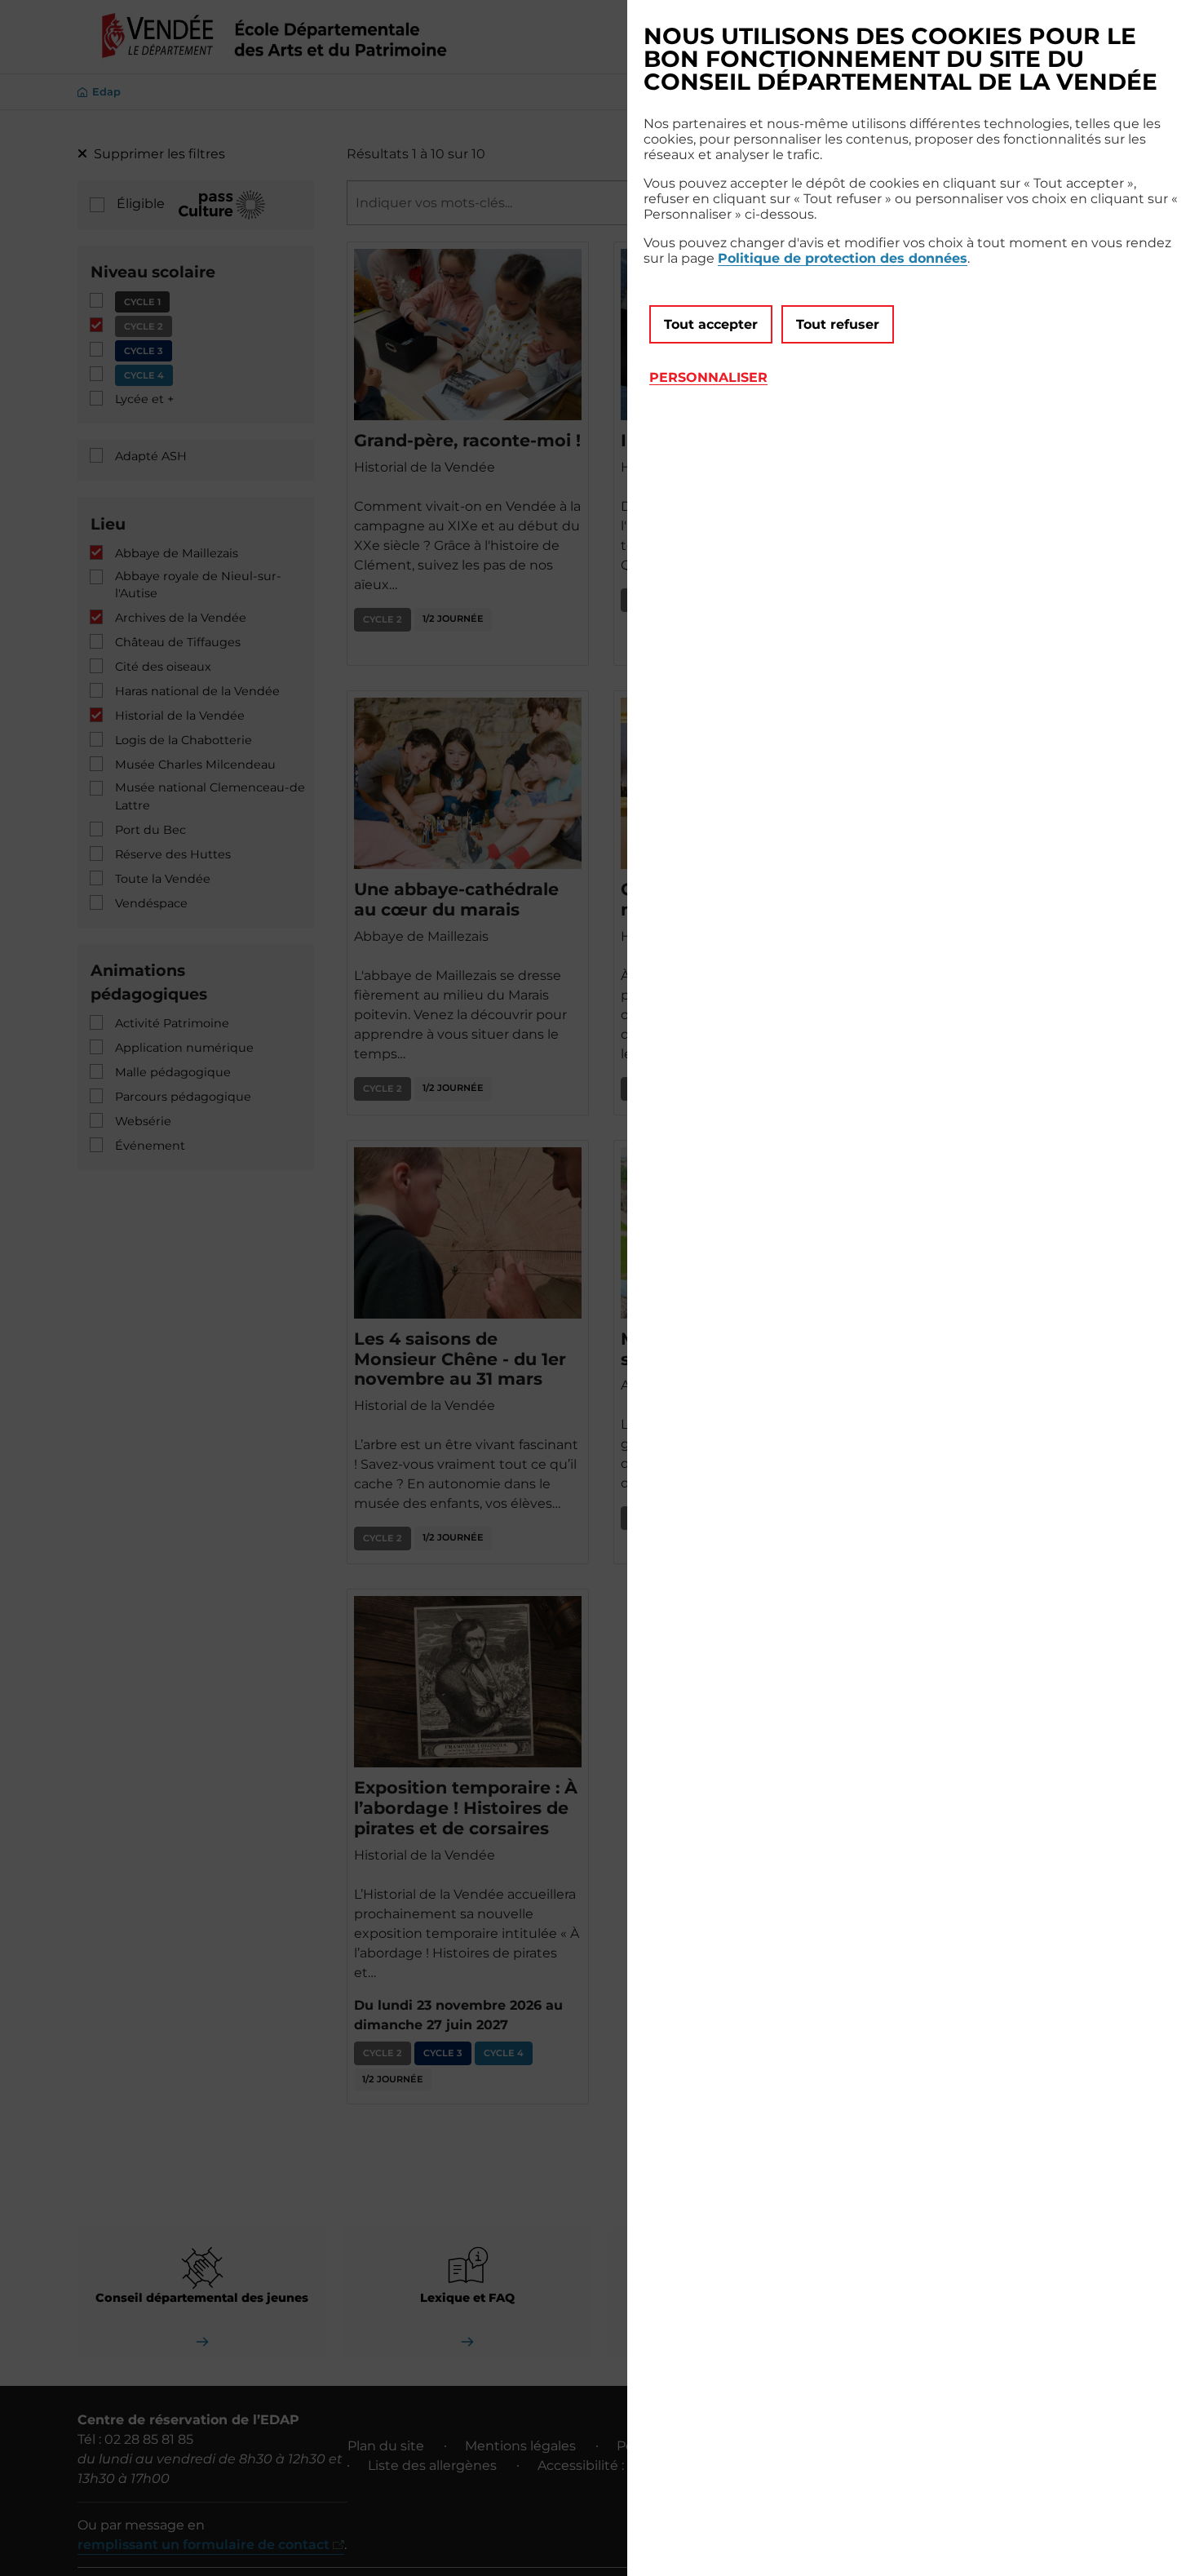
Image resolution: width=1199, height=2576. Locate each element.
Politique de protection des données (843, 258)
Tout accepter (711, 324)
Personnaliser (708, 377)
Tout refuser (838, 324)
